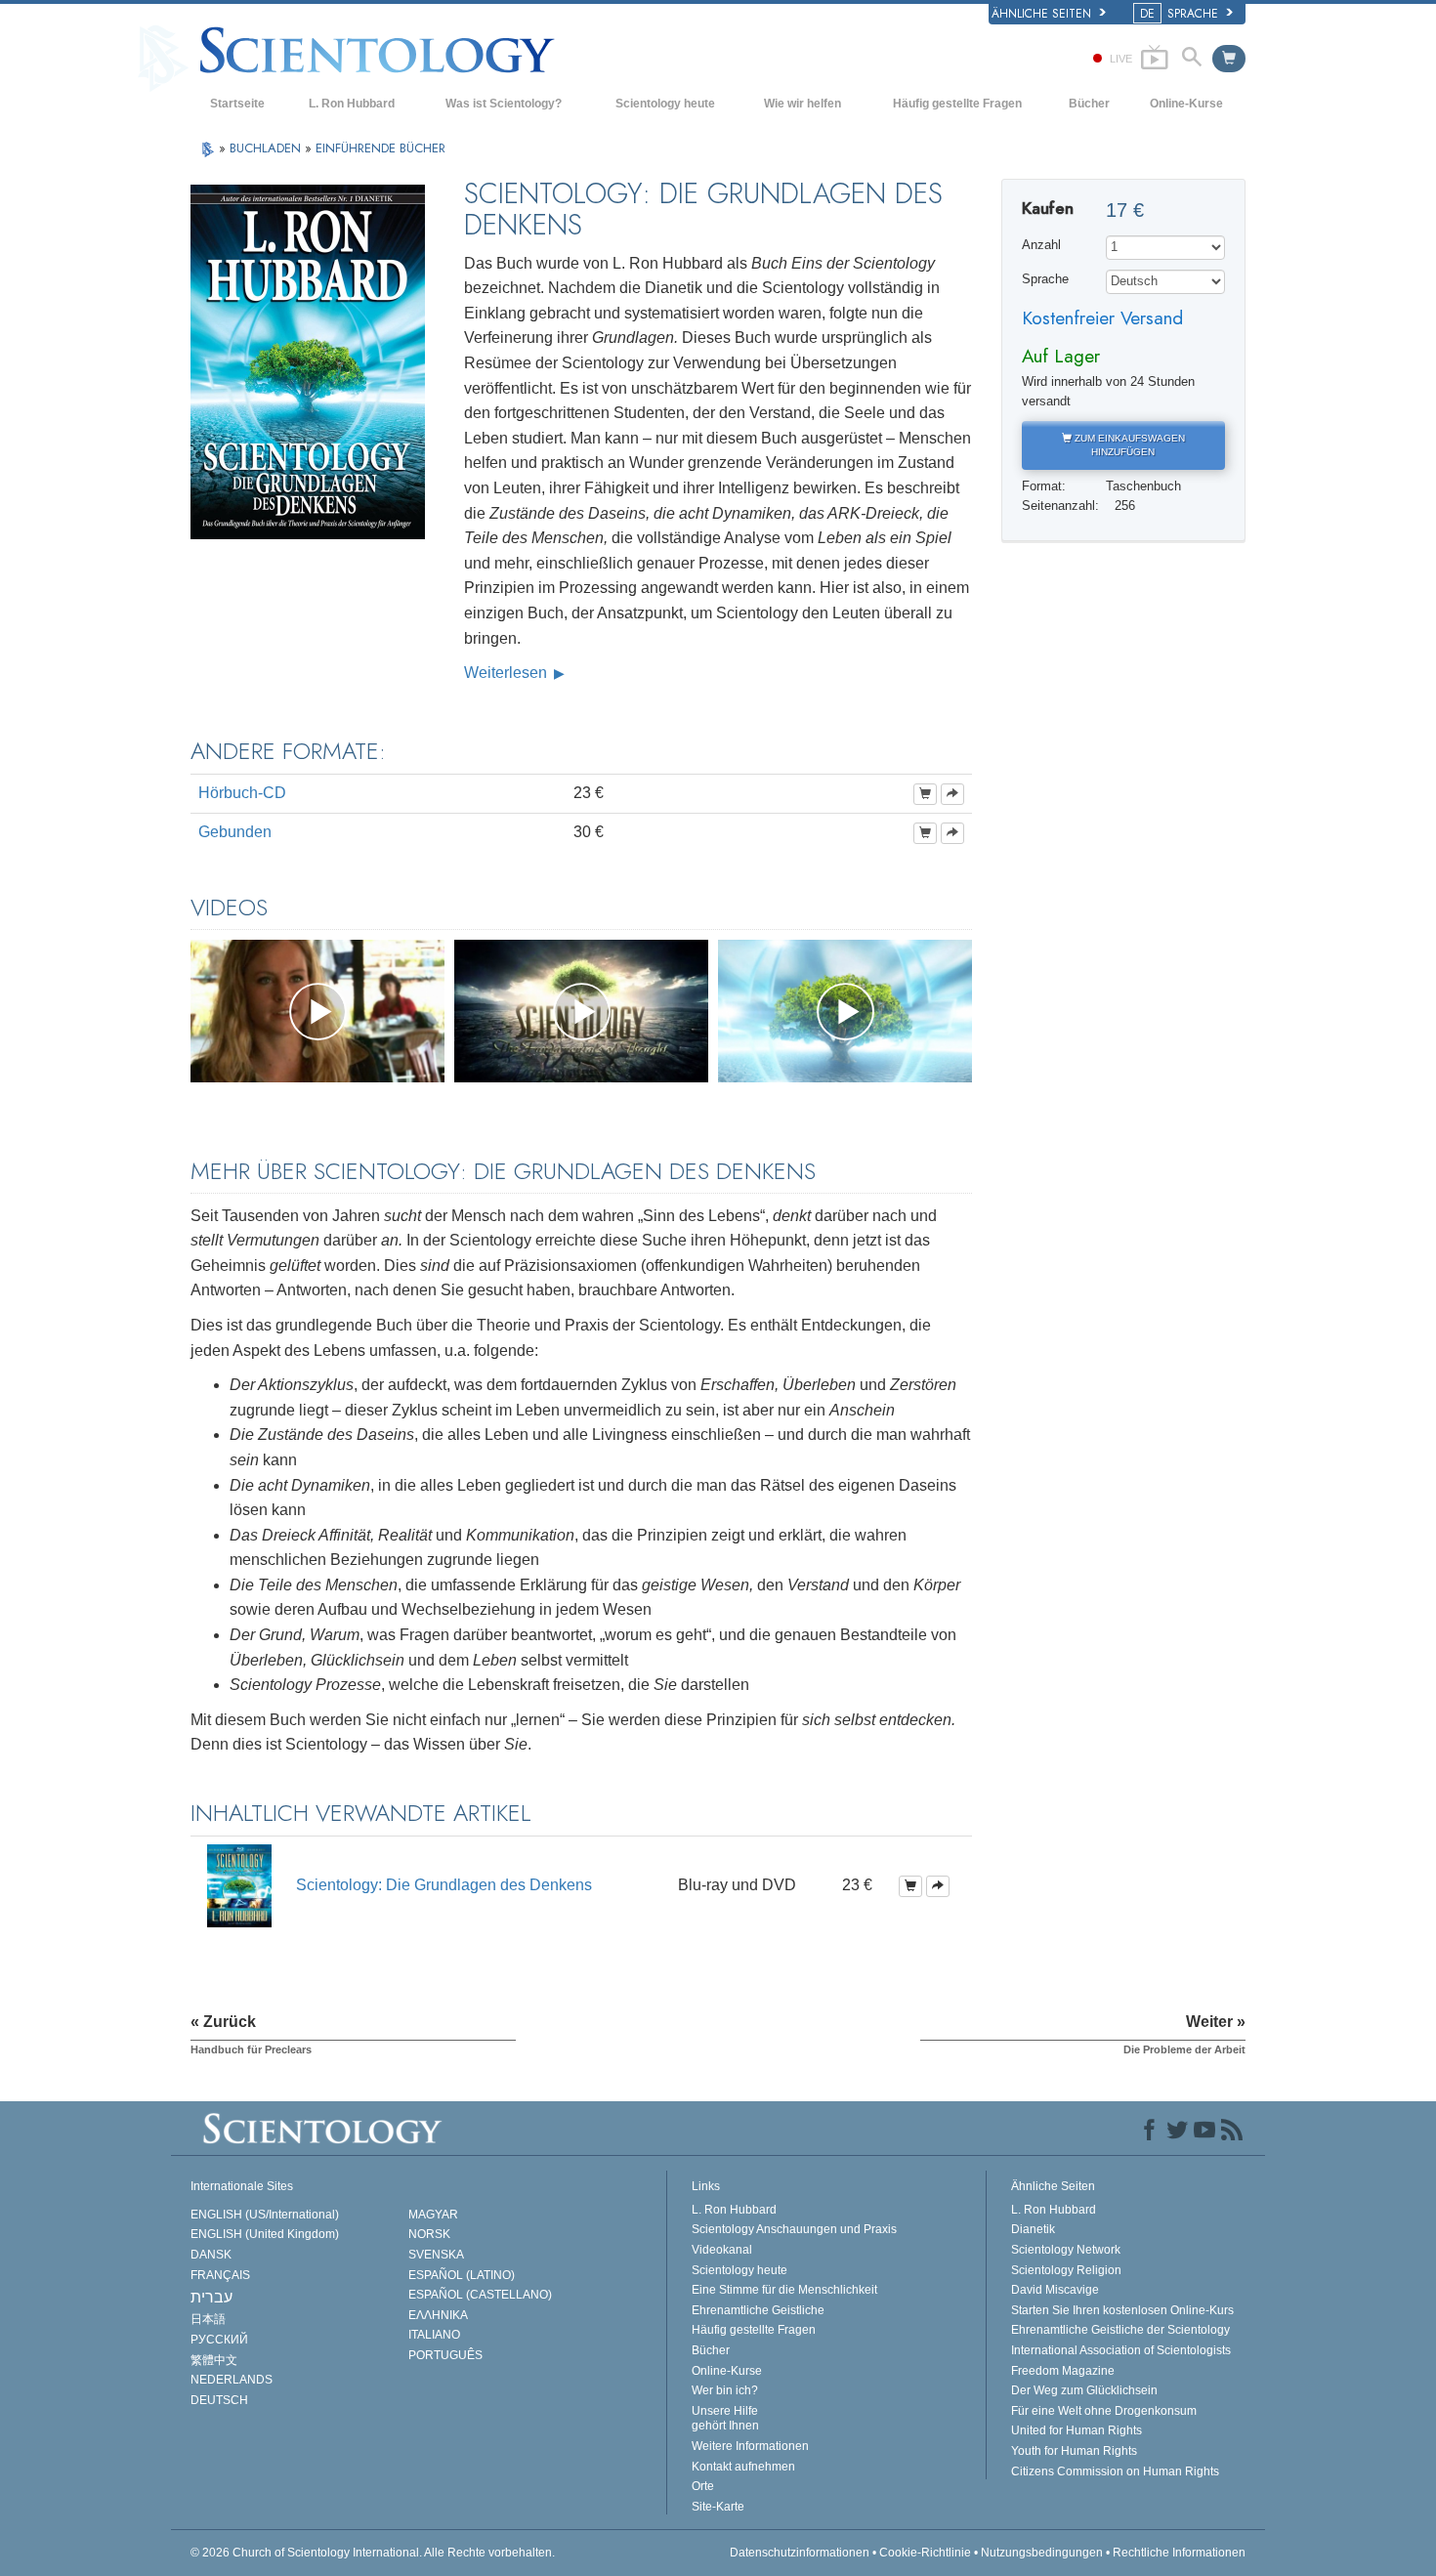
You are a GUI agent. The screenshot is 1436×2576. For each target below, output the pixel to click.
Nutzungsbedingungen (1042, 2553)
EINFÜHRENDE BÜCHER (380, 148)
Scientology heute (665, 104)
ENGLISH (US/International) (265, 2215)
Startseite (237, 104)
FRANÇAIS (220, 2275)
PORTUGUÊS (445, 2355)
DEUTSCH (219, 2400)
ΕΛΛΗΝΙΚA (438, 2315)
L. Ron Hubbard (352, 104)
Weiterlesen (507, 673)
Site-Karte (718, 2507)
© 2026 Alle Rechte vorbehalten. (373, 2553)
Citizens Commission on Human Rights (1115, 2471)
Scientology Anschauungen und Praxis (794, 2229)
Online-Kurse (1186, 104)
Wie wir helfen (802, 104)
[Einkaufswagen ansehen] (1229, 59)
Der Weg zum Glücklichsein (1084, 2390)
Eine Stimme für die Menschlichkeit (784, 2290)
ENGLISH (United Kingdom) (265, 2234)
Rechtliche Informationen (1179, 2553)
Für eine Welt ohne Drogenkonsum (1104, 2411)
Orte (703, 2486)
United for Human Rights (1077, 2430)
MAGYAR (433, 2215)
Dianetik (1033, 2229)
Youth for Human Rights (1074, 2451)
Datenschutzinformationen (800, 2553)
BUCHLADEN (267, 148)
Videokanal (722, 2250)
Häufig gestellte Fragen (957, 104)
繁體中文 (214, 2360)
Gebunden (235, 832)
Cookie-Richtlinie (925, 2553)
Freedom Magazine (1063, 2371)
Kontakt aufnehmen (743, 2467)
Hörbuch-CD (242, 793)
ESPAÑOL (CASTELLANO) (480, 2295)
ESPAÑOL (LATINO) (462, 2275)
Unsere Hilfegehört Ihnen (725, 2419)
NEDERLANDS (232, 2380)
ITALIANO (434, 2335)
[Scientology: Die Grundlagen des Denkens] (239, 1885)
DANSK (211, 2255)
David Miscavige (1055, 2290)
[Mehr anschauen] (952, 794)
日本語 (208, 2319)
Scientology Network (1066, 2250)
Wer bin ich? (725, 2390)
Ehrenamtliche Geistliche (758, 2310)
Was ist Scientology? (504, 104)
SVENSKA (436, 2255)
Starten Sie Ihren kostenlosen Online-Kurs (1122, 2310)
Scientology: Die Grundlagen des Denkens (444, 1885)
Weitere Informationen (750, 2446)
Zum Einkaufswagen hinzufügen (1128, 445)
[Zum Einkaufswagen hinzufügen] (925, 794)
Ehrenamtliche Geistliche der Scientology (1120, 2330)
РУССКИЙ (219, 2340)
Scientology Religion (1066, 2270)
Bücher (1089, 104)
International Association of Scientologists (1121, 2350)
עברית (211, 2297)
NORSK (429, 2234)
